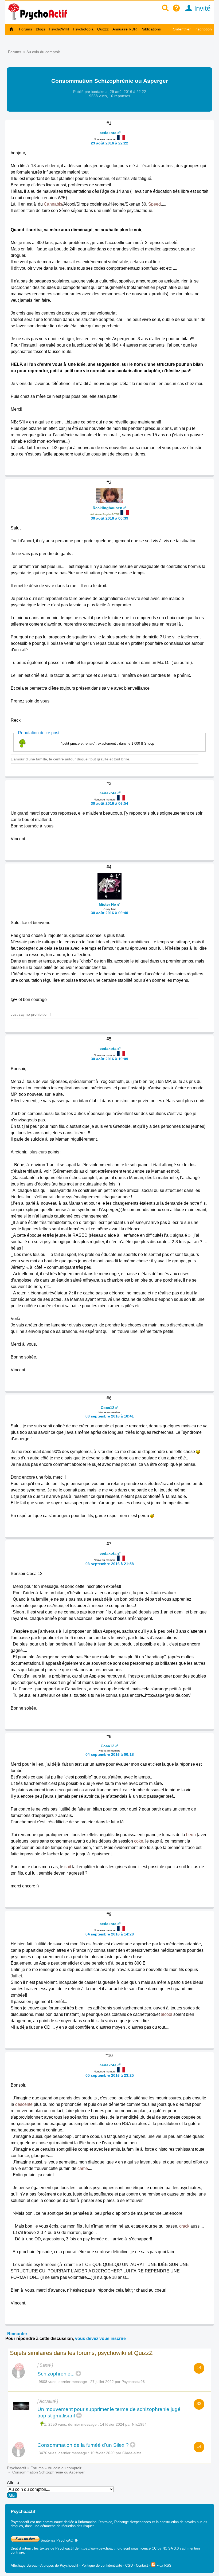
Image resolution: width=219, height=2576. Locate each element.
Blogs (40, 29)
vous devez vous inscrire (100, 2339)
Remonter (17, 2334)
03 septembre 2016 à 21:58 (110, 1564)
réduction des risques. (79, 2526)
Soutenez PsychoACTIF (59, 2540)
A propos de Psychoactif (59, 2565)
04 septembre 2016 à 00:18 (110, 1754)
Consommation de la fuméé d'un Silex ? (83, 2445)
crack (184, 2226)
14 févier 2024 (112, 2424)
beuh (191, 1835)
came (83, 2168)
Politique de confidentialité (102, 2565)
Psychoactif (17, 2468)
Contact (142, 2565)
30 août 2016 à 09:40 (109, 913)
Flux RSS (163, 2565)
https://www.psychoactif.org (101, 2548)
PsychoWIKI (59, 29)
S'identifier (182, 29)
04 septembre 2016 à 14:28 (110, 1934)
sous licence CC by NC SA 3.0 (155, 2548)
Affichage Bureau (24, 2565)
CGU (129, 2565)
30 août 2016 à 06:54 (109, 803)
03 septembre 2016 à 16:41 (110, 1416)
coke (139, 1841)
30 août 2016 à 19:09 (109, 1059)
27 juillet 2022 (102, 2382)
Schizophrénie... (56, 2374)
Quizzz (103, 29)
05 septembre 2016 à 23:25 (110, 2075)
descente (24, 2104)
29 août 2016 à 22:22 (109, 143)
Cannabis (53, 204)
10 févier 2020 (102, 2453)
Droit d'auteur (21, 2548)
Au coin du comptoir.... (45, 52)
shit (68, 1867)
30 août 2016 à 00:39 (109, 518)
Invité (201, 8)
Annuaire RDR (125, 29)
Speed (155, 204)
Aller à (13, 2483)
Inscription (203, 29)
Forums (26, 29)
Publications (151, 29)
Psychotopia (83, 29)
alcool (167, 2014)
